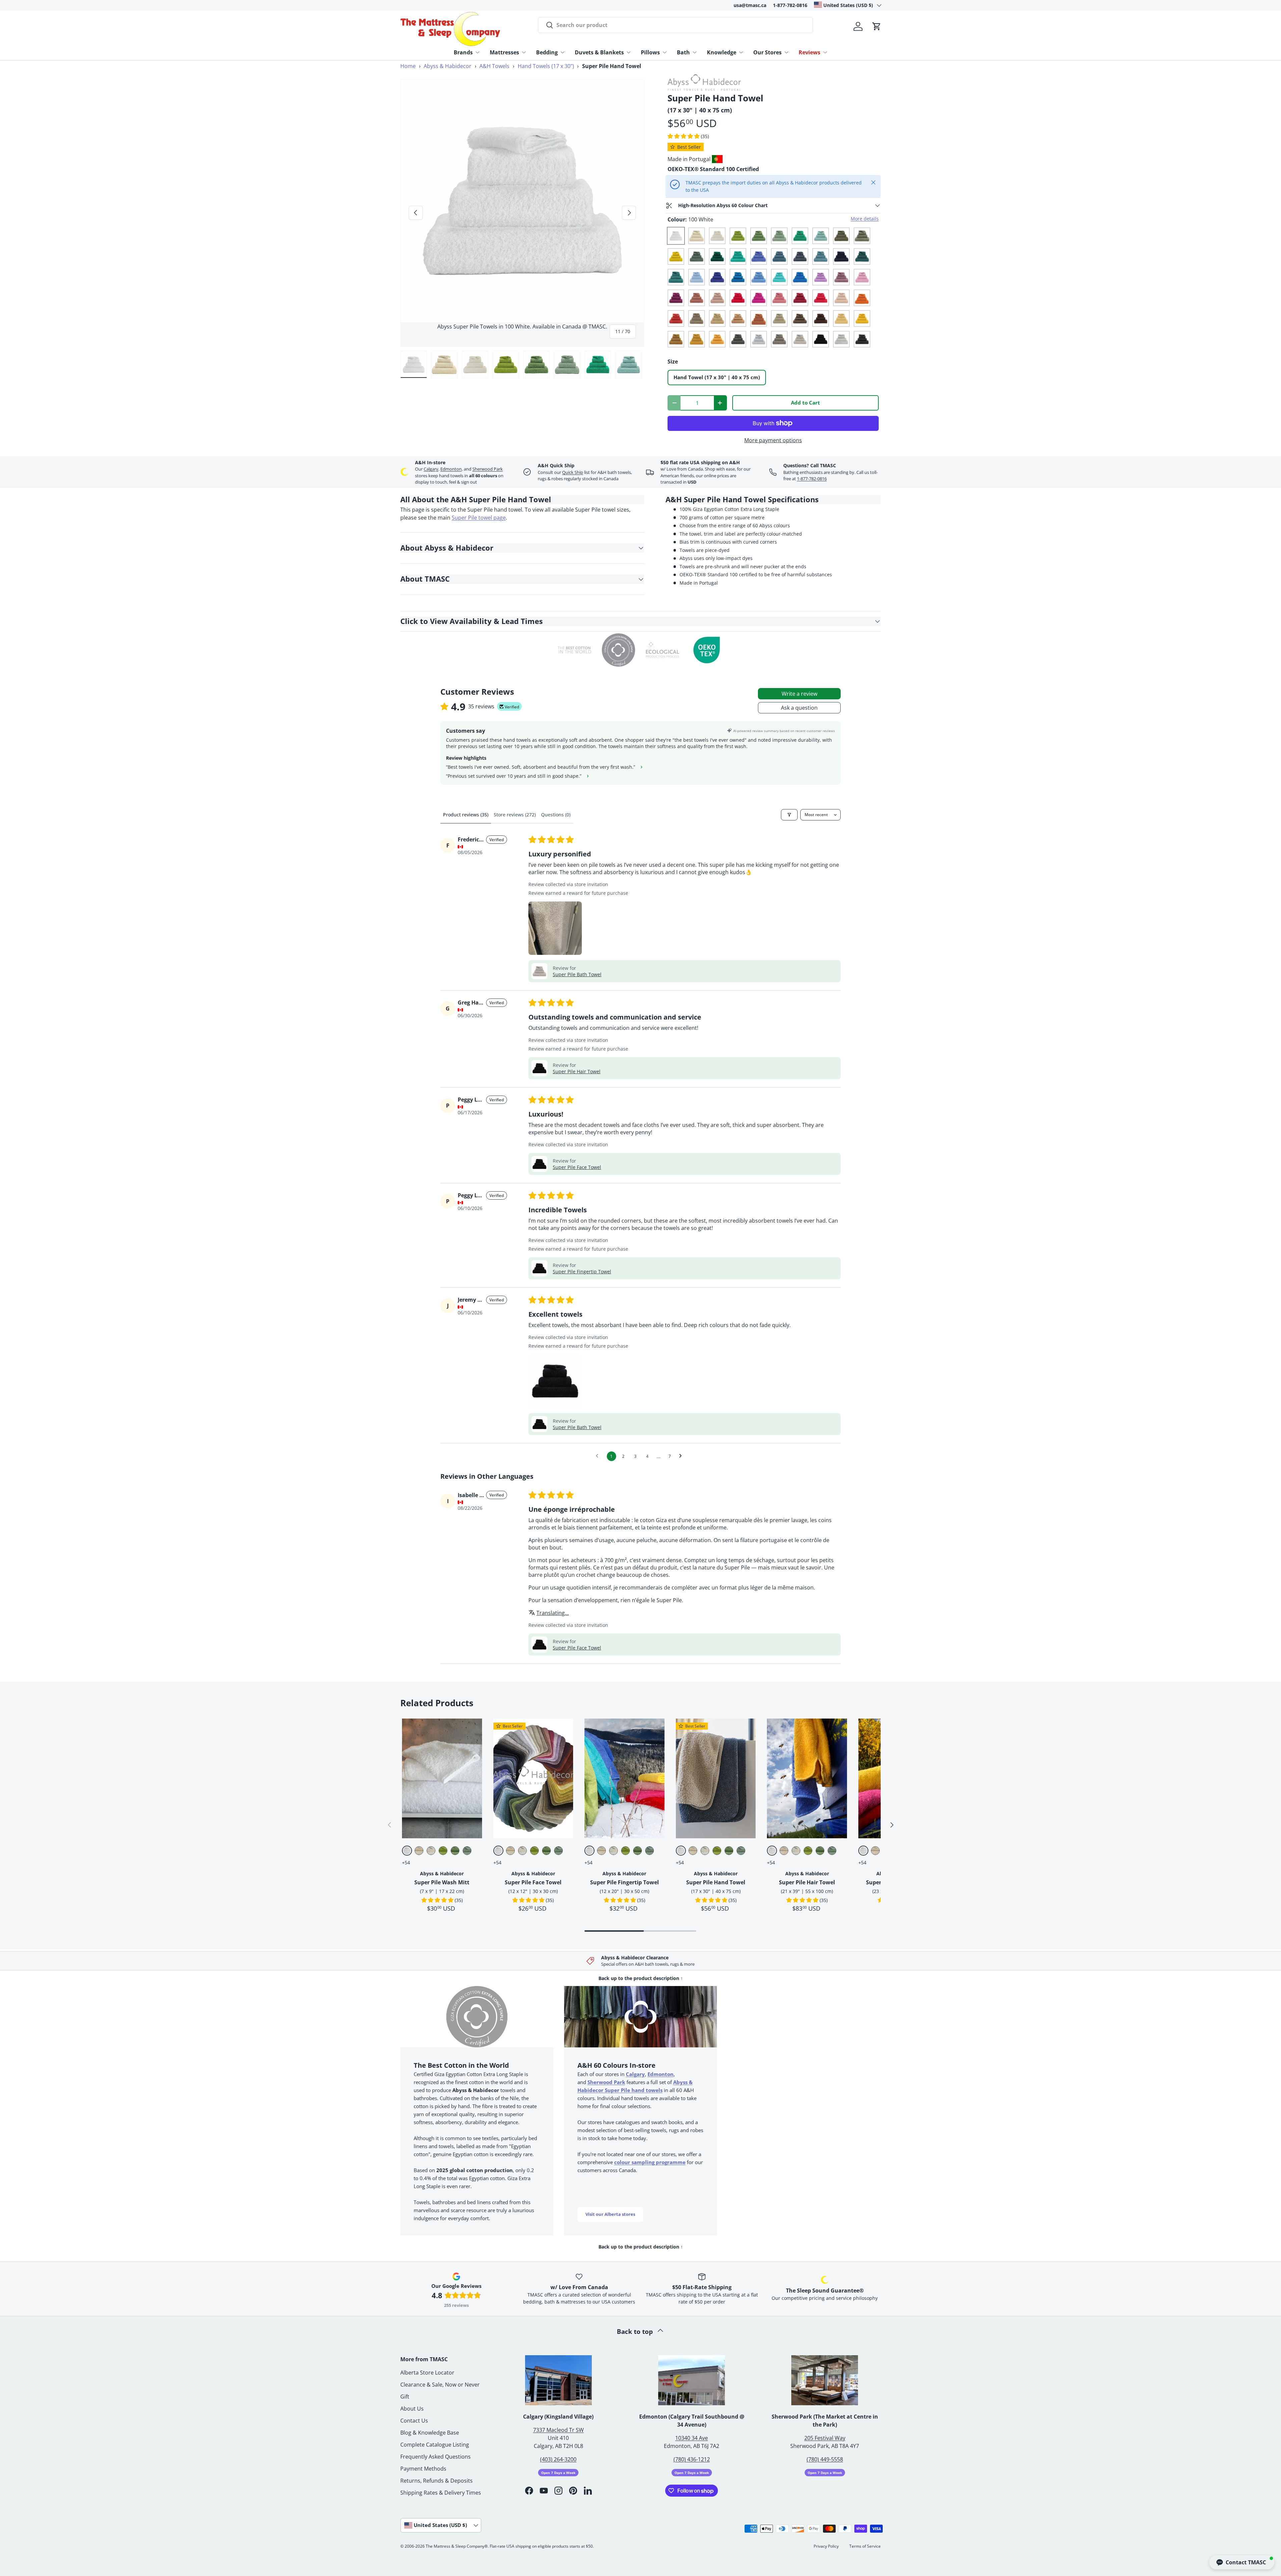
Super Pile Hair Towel (807, 1882)
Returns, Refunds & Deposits (437, 2481)
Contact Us (414, 2421)
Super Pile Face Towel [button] (577, 1167)
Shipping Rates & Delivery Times (441, 2493)
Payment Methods (423, 2469)
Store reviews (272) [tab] (515, 815)
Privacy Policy (826, 2546)
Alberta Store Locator (427, 2373)
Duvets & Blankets (599, 52)
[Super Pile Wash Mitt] (442, 1778)
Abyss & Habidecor (448, 66)
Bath (683, 52)
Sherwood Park (488, 469)
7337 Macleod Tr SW (558, 2430)
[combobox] (676, 25)
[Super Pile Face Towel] (533, 1778)
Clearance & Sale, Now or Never (440, 2385)
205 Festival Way (825, 2438)
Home (408, 66)
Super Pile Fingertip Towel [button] (582, 1271)
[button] (877, 26)
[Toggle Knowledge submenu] (741, 52)
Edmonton (451, 469)
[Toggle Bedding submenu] (562, 52)
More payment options (773, 440)
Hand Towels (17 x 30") (546, 66)
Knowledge (722, 52)
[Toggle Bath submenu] (695, 52)
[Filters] (789, 815)
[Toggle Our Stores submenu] (786, 52)
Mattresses (504, 52)
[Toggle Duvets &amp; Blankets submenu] (628, 52)
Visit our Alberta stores (610, 2214)
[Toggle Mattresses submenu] (524, 52)
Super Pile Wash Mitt (442, 1882)
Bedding (547, 52)
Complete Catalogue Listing (435, 2445)
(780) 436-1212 (692, 2459)
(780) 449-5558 (825, 2459)
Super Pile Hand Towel (716, 1882)
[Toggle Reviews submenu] (825, 52)
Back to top (636, 2331)
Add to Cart (805, 403)
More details (865, 219)
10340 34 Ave (692, 2438)
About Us (412, 2409)
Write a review (799, 694)
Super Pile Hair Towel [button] (577, 1071)
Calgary (431, 469)
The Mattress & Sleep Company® (457, 2546)
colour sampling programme (650, 2162)
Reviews (809, 52)
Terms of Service (865, 2546)
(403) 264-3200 (558, 2459)
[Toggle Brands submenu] (477, 52)
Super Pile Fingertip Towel (624, 1882)
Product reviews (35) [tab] (466, 815)
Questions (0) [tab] (556, 815)
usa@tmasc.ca (750, 5)
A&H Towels (494, 66)
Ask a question (799, 708)
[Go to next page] (682, 1456)
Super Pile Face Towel (533, 1882)
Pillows (650, 52)
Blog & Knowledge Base (430, 2433)
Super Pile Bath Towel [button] (577, 974)
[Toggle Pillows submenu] (665, 52)
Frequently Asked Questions (436, 2457)
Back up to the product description (641, 1978)
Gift (405, 2397)
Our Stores (767, 52)
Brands (463, 52)
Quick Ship (573, 472)
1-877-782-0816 (790, 5)
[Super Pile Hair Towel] (807, 1778)
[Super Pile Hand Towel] (716, 1778)
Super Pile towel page (479, 518)
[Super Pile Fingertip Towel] (624, 1778)
